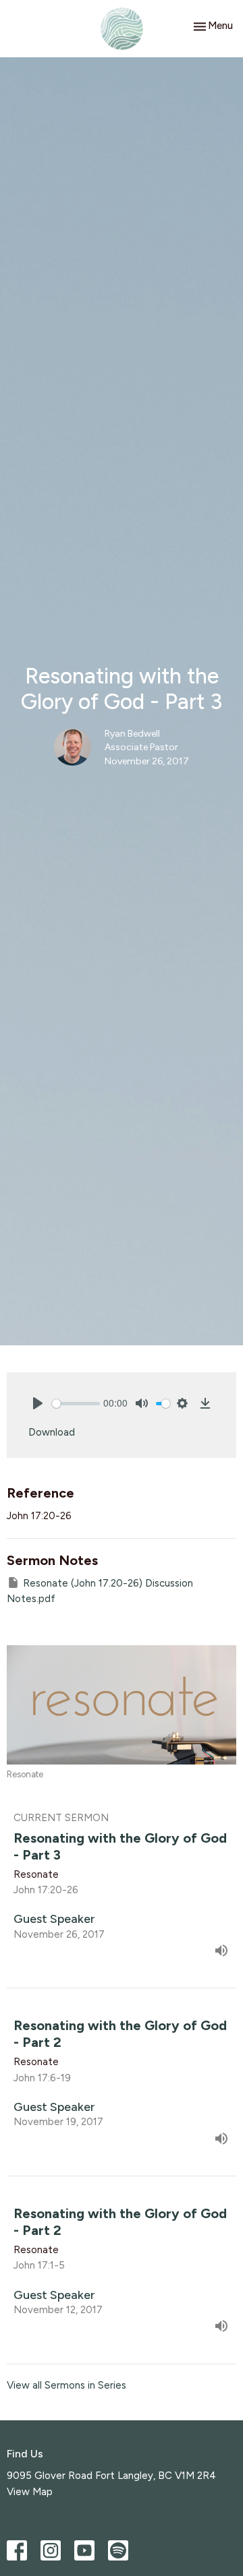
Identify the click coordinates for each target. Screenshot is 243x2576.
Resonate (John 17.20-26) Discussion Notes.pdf (100, 1591)
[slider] (76, 1404)
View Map (30, 2492)
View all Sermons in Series (66, 2385)
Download (52, 1432)
